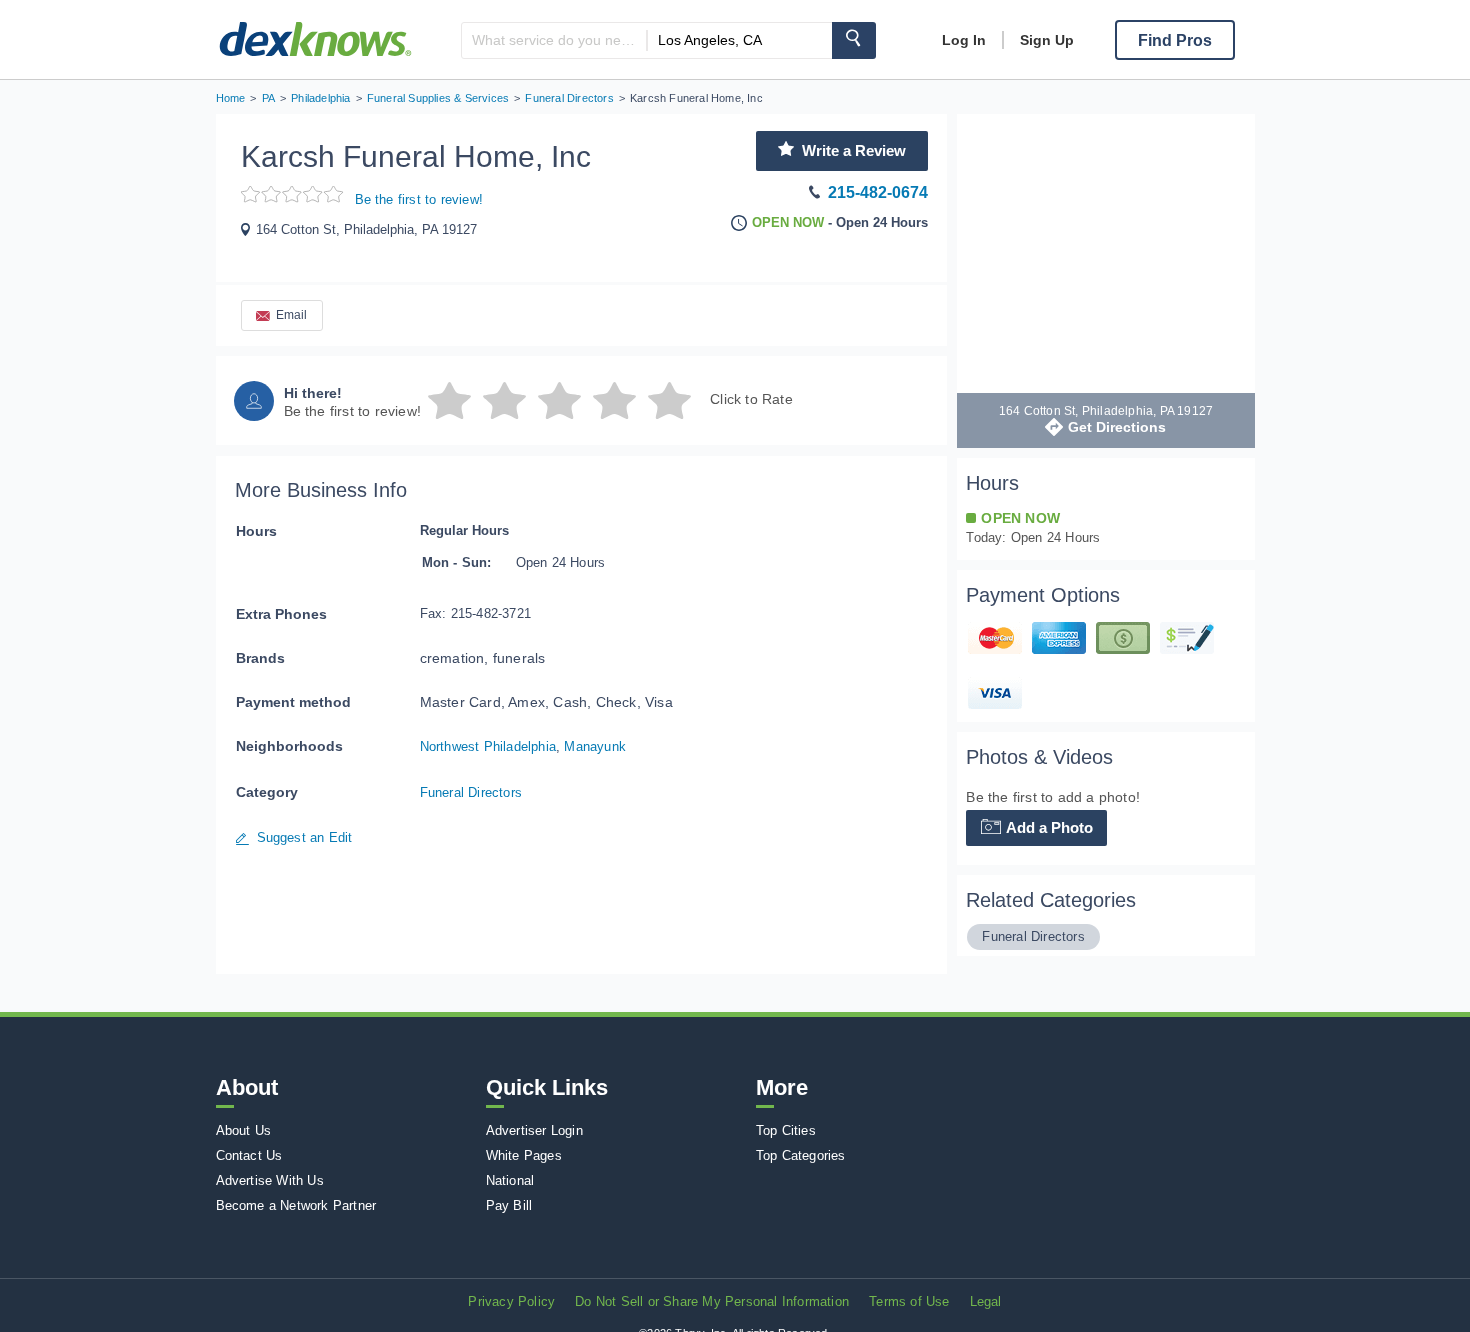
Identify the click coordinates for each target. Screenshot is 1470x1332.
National (510, 1180)
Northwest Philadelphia (488, 746)
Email (292, 315)
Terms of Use (909, 1301)
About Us (244, 1130)
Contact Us (249, 1155)
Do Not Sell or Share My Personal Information (712, 1301)
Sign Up (1047, 40)
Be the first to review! (419, 199)
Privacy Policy (511, 1301)
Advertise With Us (270, 1180)
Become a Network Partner (296, 1205)
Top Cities (786, 1130)
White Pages (524, 1155)
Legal (986, 1301)
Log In (964, 40)
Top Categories (801, 1155)
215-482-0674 (878, 192)
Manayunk (595, 746)
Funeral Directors (471, 792)
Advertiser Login (534, 1130)
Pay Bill (509, 1205)
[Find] (854, 40)
